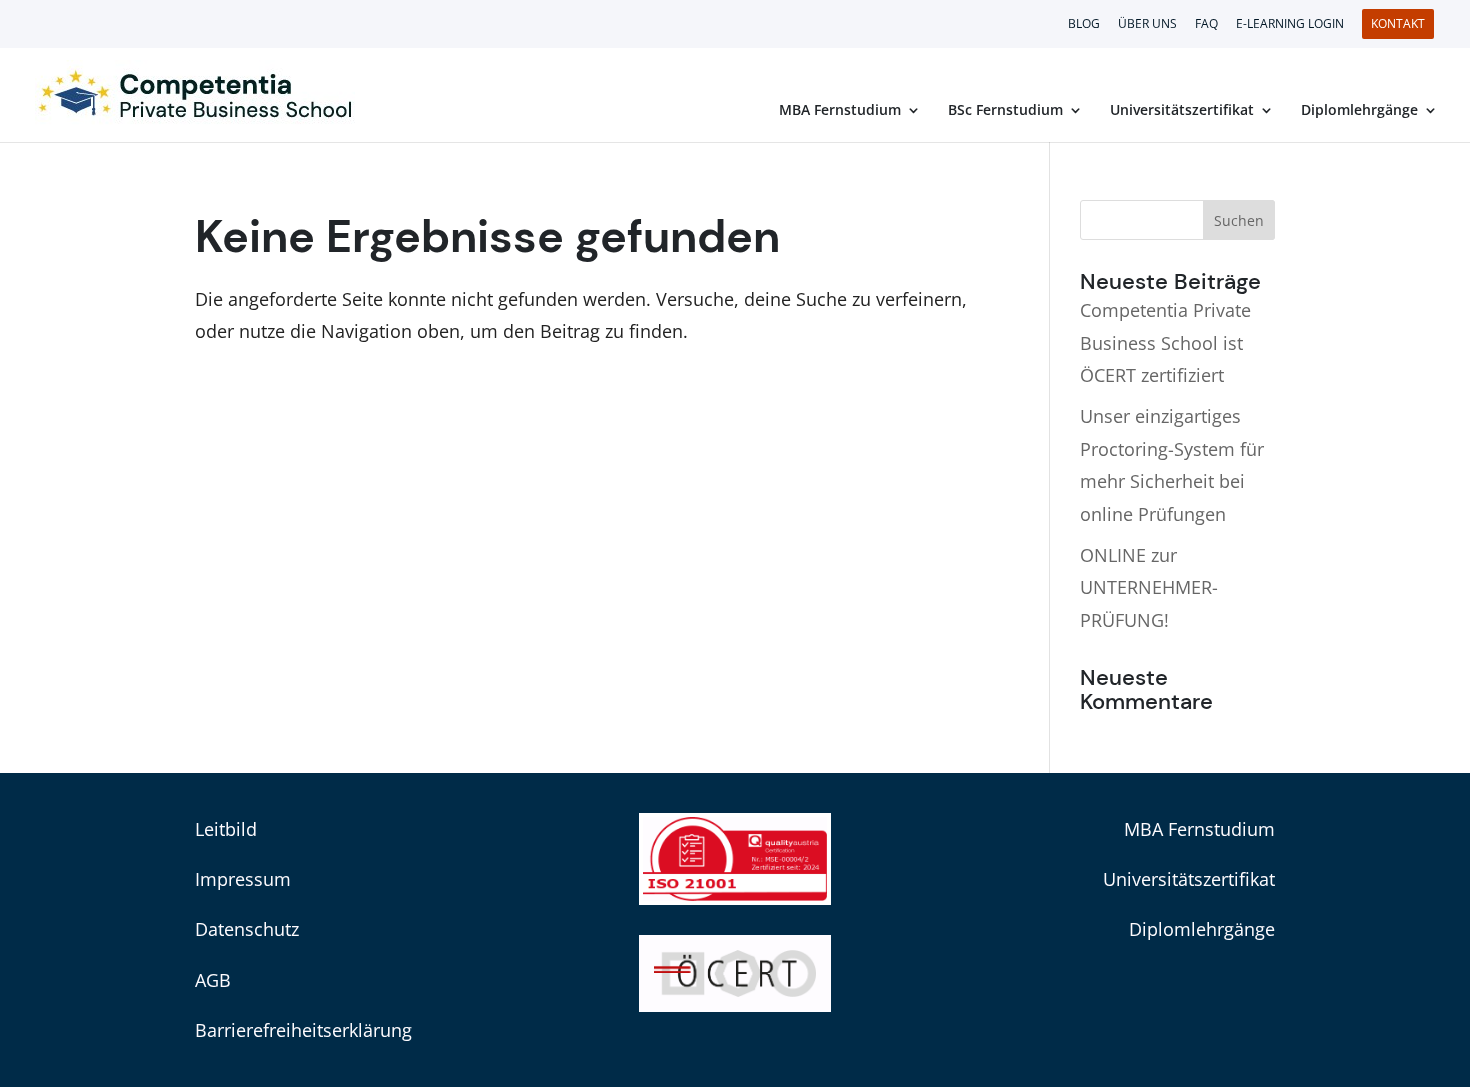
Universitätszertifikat (1182, 111)
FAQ (1206, 25)
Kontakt (1398, 24)
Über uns (1147, 25)
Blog (1084, 25)
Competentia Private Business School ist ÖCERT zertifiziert (1165, 342)
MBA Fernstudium (840, 111)
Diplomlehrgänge (1359, 111)
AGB (213, 980)
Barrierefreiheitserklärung (303, 1030)
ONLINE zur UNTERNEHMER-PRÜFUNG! (1149, 587)
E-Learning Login (1290, 25)
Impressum (243, 879)
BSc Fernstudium (1005, 111)
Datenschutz (247, 929)
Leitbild (226, 829)
